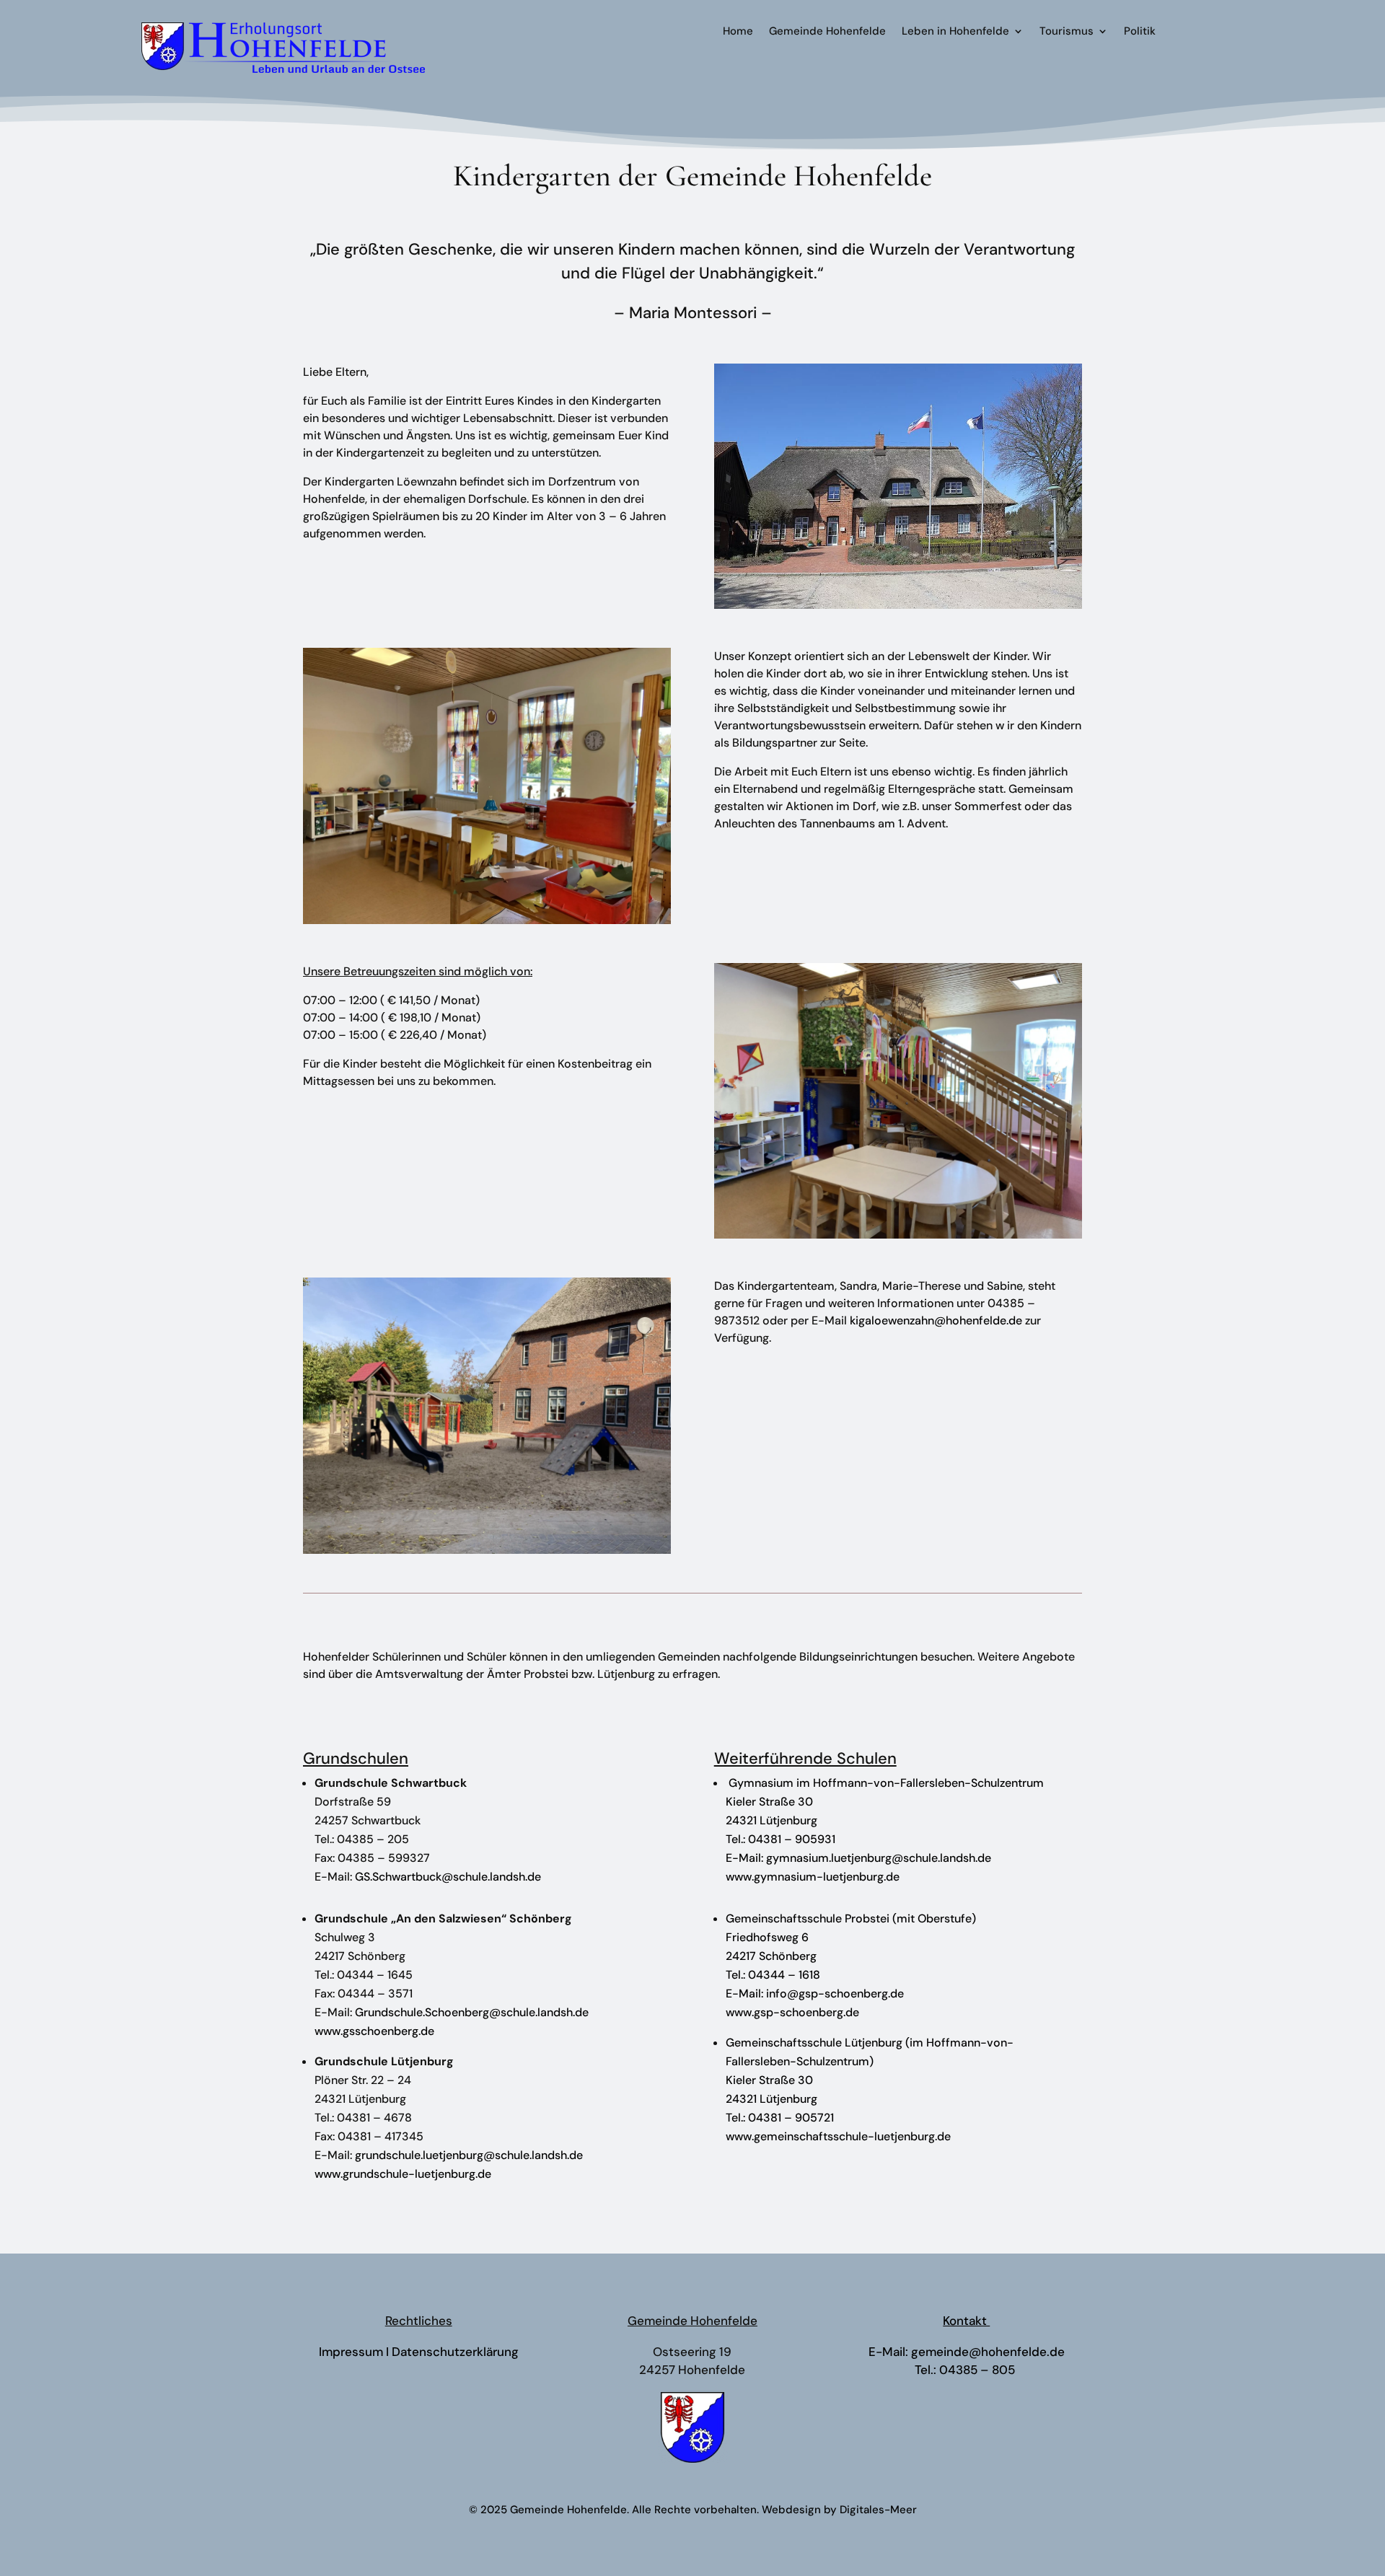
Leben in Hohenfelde (955, 32)
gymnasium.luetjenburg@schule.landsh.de (879, 1858)
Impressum (351, 2352)
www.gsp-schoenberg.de (792, 2012)
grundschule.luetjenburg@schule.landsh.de (469, 2155)
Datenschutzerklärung (455, 2352)
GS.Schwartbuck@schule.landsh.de (448, 1877)
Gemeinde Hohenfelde (827, 32)
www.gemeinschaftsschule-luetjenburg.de (838, 2136)
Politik (1140, 32)
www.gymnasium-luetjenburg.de (813, 1877)
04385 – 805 (979, 2370)
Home (738, 32)
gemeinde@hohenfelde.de (988, 2352)
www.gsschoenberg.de (374, 2031)
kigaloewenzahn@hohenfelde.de (937, 1320)
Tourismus (1067, 32)
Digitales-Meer (878, 2510)
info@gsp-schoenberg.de (835, 1993)
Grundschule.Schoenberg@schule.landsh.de (472, 2012)
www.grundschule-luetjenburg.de (403, 2174)
